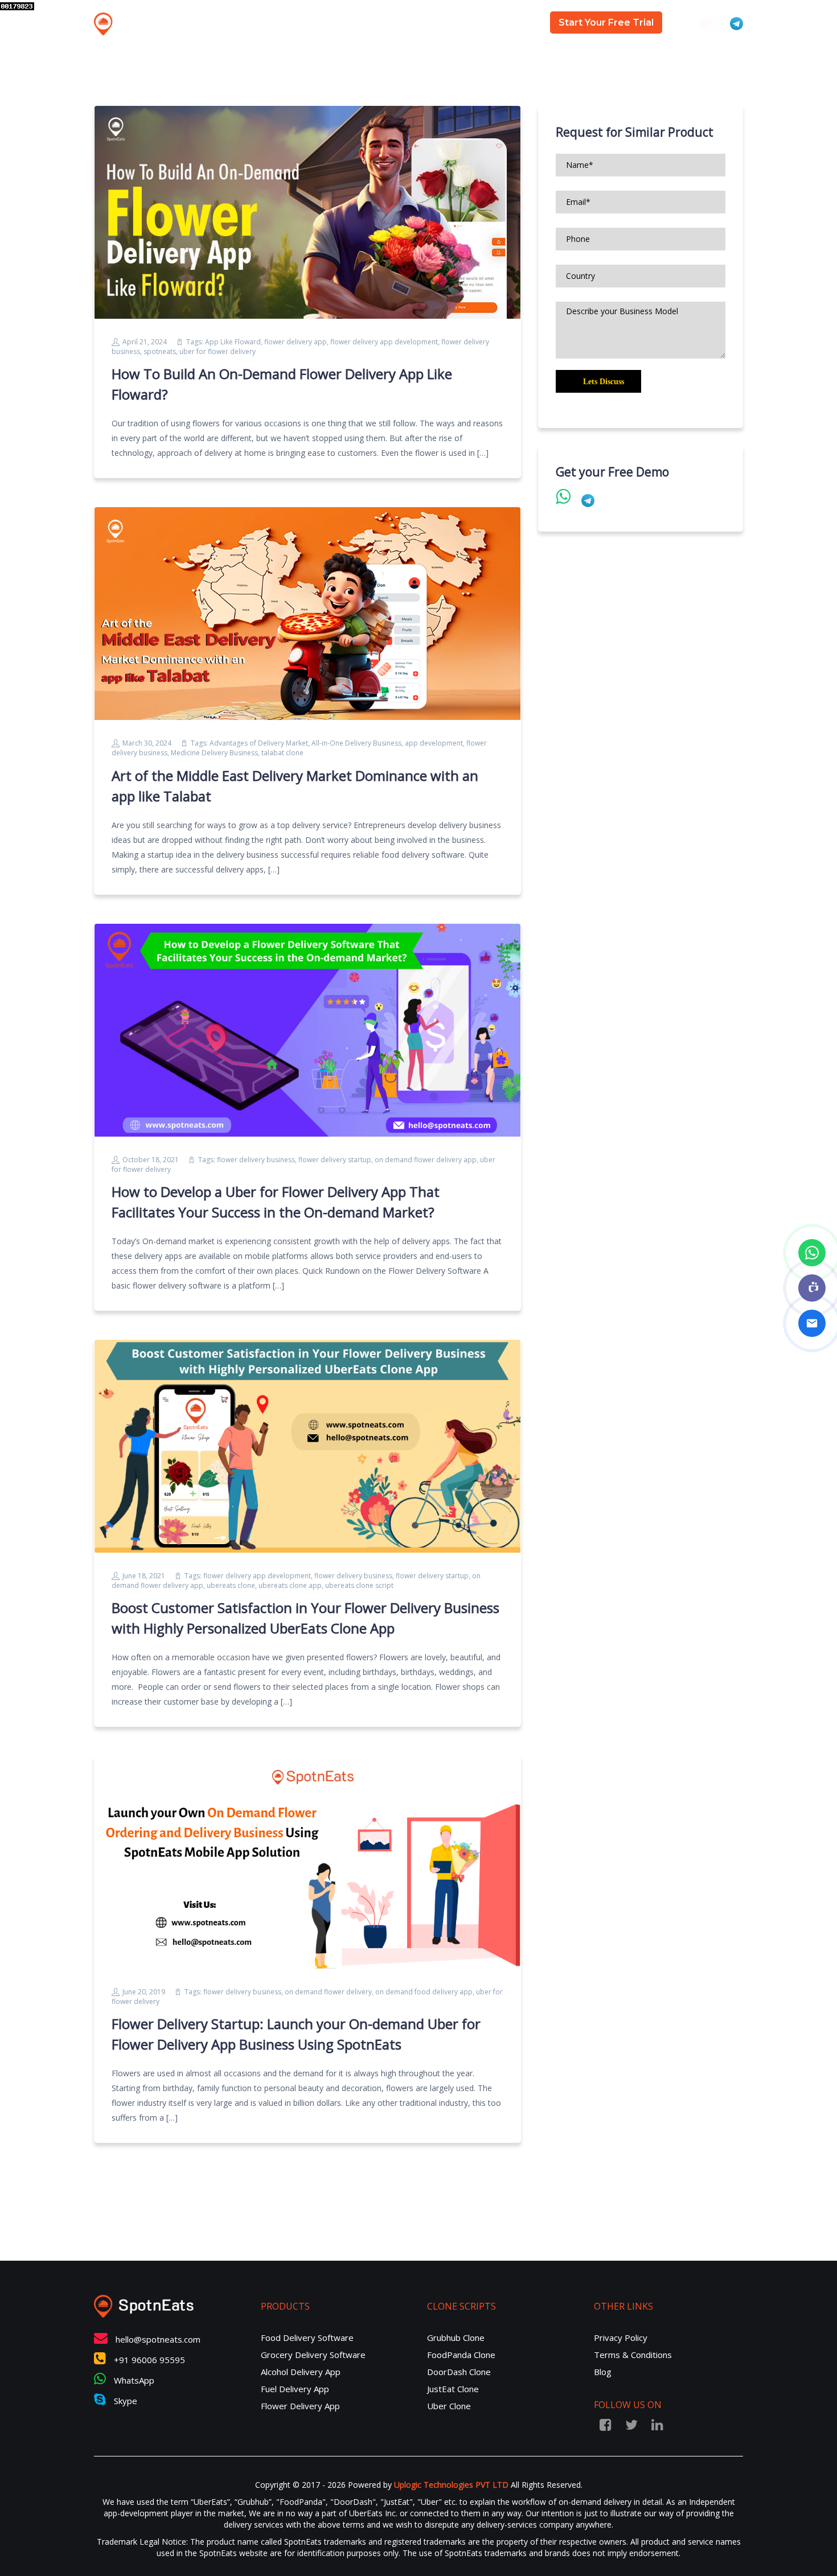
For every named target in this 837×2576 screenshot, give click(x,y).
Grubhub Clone (456, 2338)
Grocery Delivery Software (313, 2355)
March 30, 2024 (147, 743)
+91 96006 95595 (148, 2360)
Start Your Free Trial (606, 22)
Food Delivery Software (307, 2338)
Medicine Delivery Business (214, 753)
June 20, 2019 (144, 1992)
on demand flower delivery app (426, 1160)
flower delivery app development (384, 342)
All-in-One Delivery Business (356, 743)
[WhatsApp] (812, 1253)
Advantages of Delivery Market (259, 743)
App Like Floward (233, 342)
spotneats (160, 351)
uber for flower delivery (218, 351)
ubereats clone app (290, 1585)
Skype (124, 2401)
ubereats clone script (359, 1585)
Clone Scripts (455, 23)
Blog (520, 23)
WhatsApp (133, 2380)
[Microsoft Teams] (812, 1288)
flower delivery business (256, 1160)
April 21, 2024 (145, 342)
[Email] (812, 1323)
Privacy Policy (621, 2338)
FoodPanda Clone (461, 2355)
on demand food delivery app (424, 1992)
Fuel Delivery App (295, 2389)
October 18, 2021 (151, 1160)
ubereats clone (231, 1585)
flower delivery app (296, 342)
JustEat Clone (453, 2389)
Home (332, 23)
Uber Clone (449, 2406)
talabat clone (282, 753)
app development (434, 743)
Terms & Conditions (633, 2355)
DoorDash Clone (459, 2372)
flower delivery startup (335, 1160)
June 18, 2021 (144, 1576)
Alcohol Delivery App (301, 2372)
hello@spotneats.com (158, 2339)
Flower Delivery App (300, 2406)
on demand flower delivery (328, 1992)
